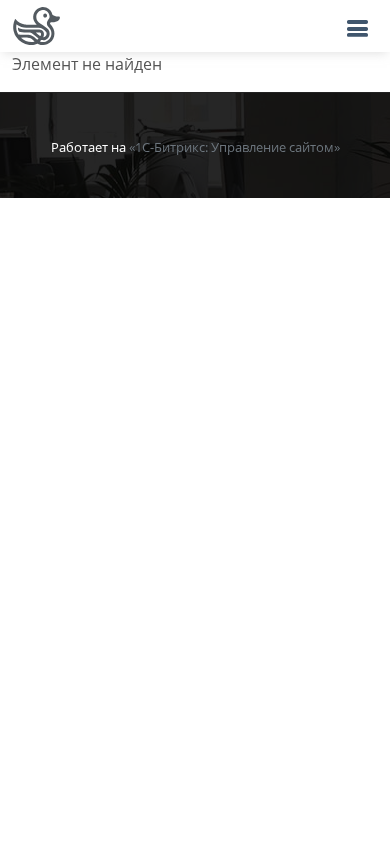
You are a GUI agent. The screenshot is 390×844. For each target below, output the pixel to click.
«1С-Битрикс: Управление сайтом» (234, 147)
